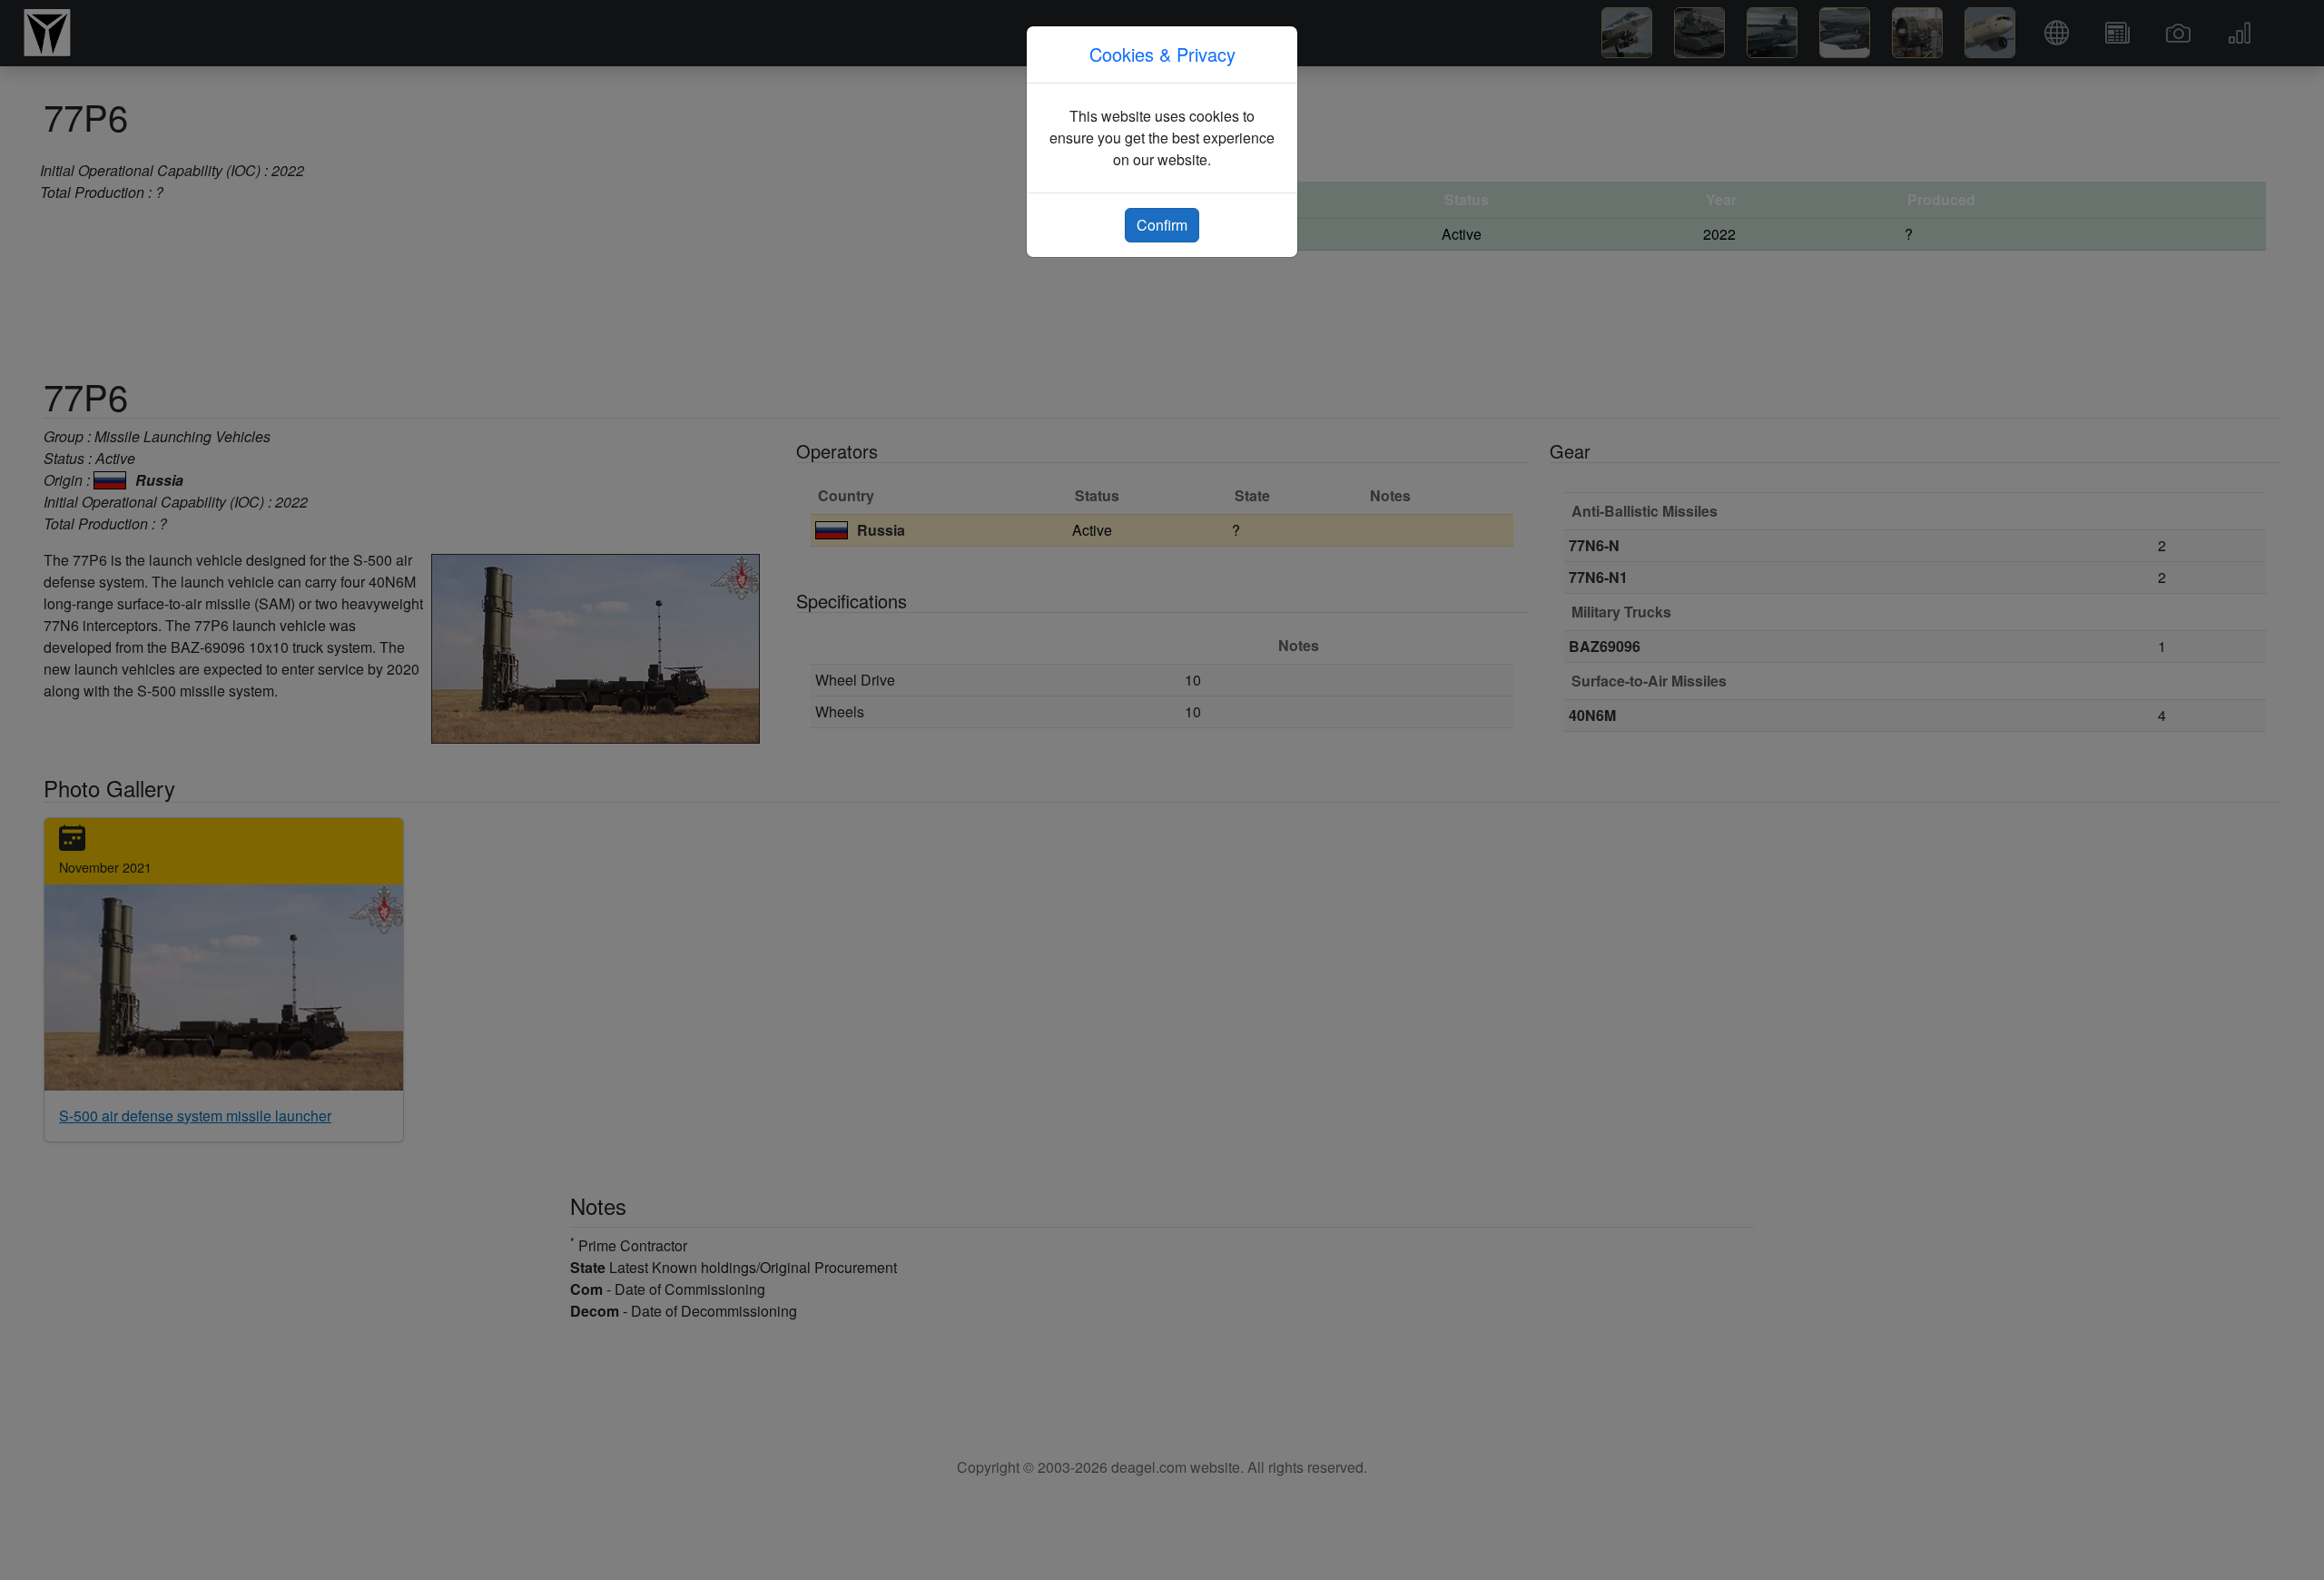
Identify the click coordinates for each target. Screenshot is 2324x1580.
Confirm (1162, 225)
